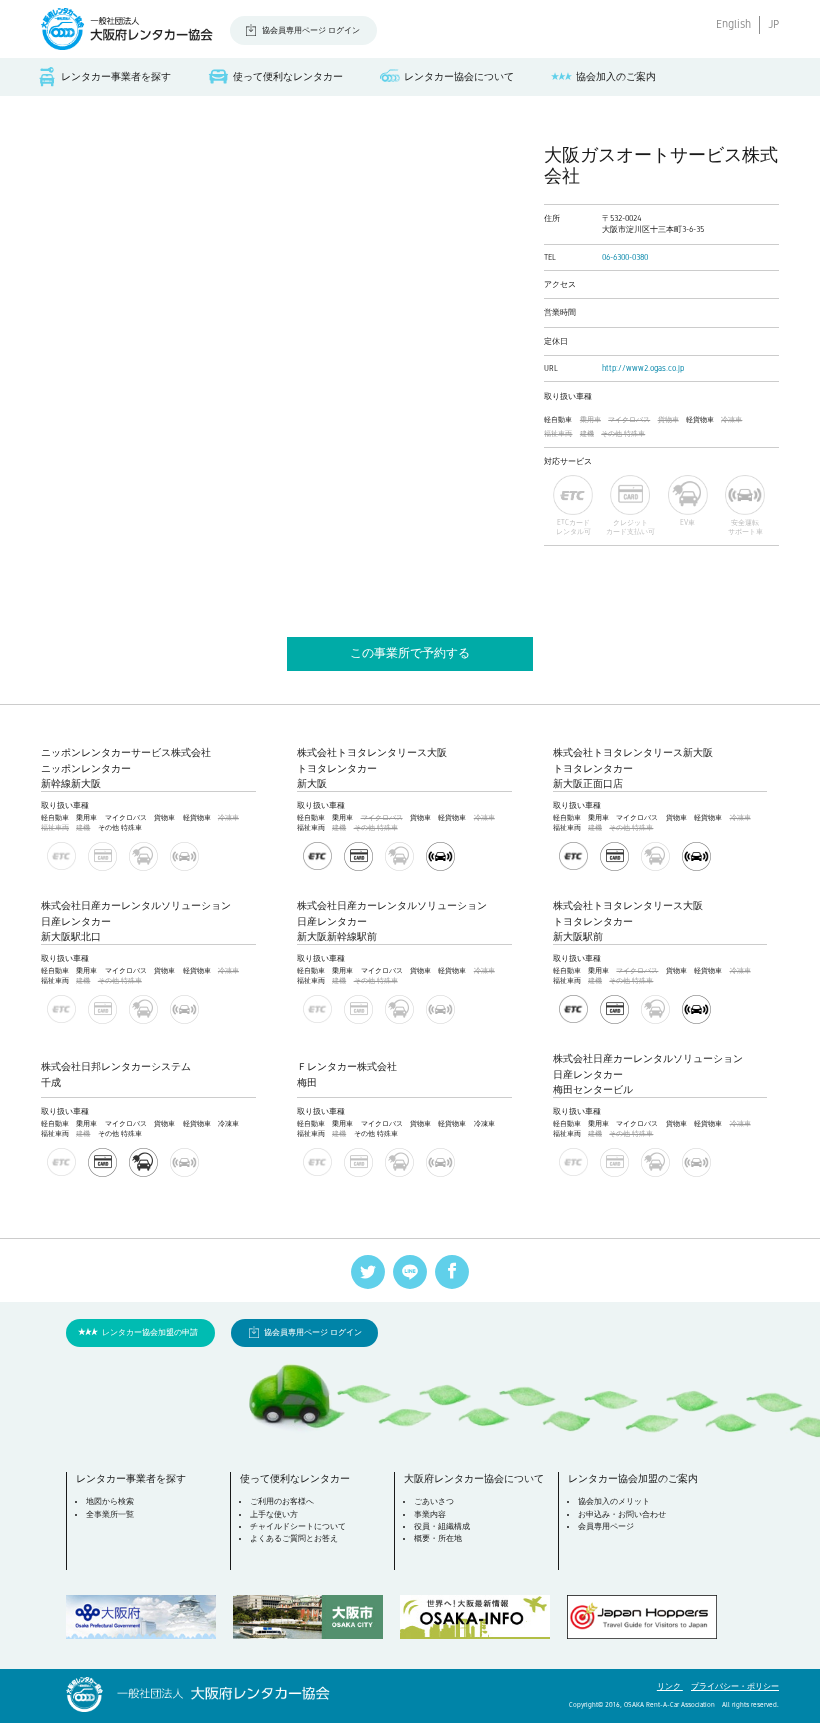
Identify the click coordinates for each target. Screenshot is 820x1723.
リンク (670, 1686)
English (733, 24)
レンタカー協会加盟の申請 (150, 1332)
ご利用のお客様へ (282, 1501)
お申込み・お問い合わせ (622, 1514)
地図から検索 (110, 1501)
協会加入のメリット (614, 1501)
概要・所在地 (438, 1538)
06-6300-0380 (625, 257)
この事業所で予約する (410, 653)
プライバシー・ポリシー (735, 1686)
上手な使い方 (274, 1514)
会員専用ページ (606, 1526)
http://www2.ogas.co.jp (643, 368)
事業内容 (430, 1514)
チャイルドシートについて (298, 1526)
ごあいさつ (434, 1501)
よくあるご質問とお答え (294, 1538)
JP (773, 24)
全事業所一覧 (110, 1514)
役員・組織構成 (442, 1526)
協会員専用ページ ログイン (311, 30)
